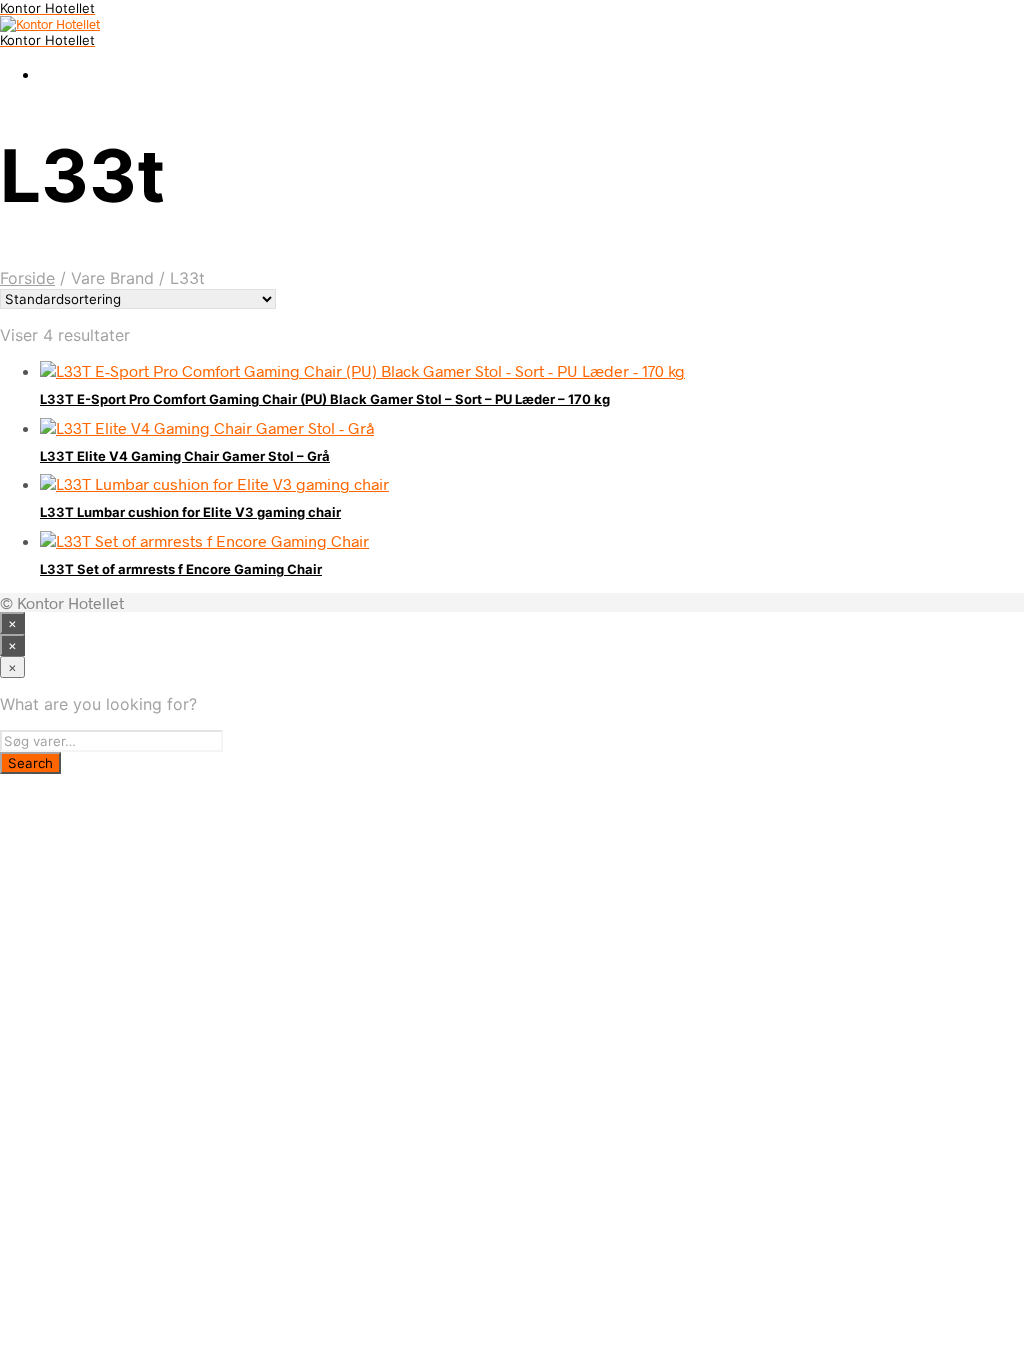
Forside (27, 278)
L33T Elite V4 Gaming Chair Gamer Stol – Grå (185, 456)
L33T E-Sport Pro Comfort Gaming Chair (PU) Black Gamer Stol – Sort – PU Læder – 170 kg (325, 399)
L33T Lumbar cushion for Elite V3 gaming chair (190, 512)
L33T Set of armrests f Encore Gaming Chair (181, 569)
